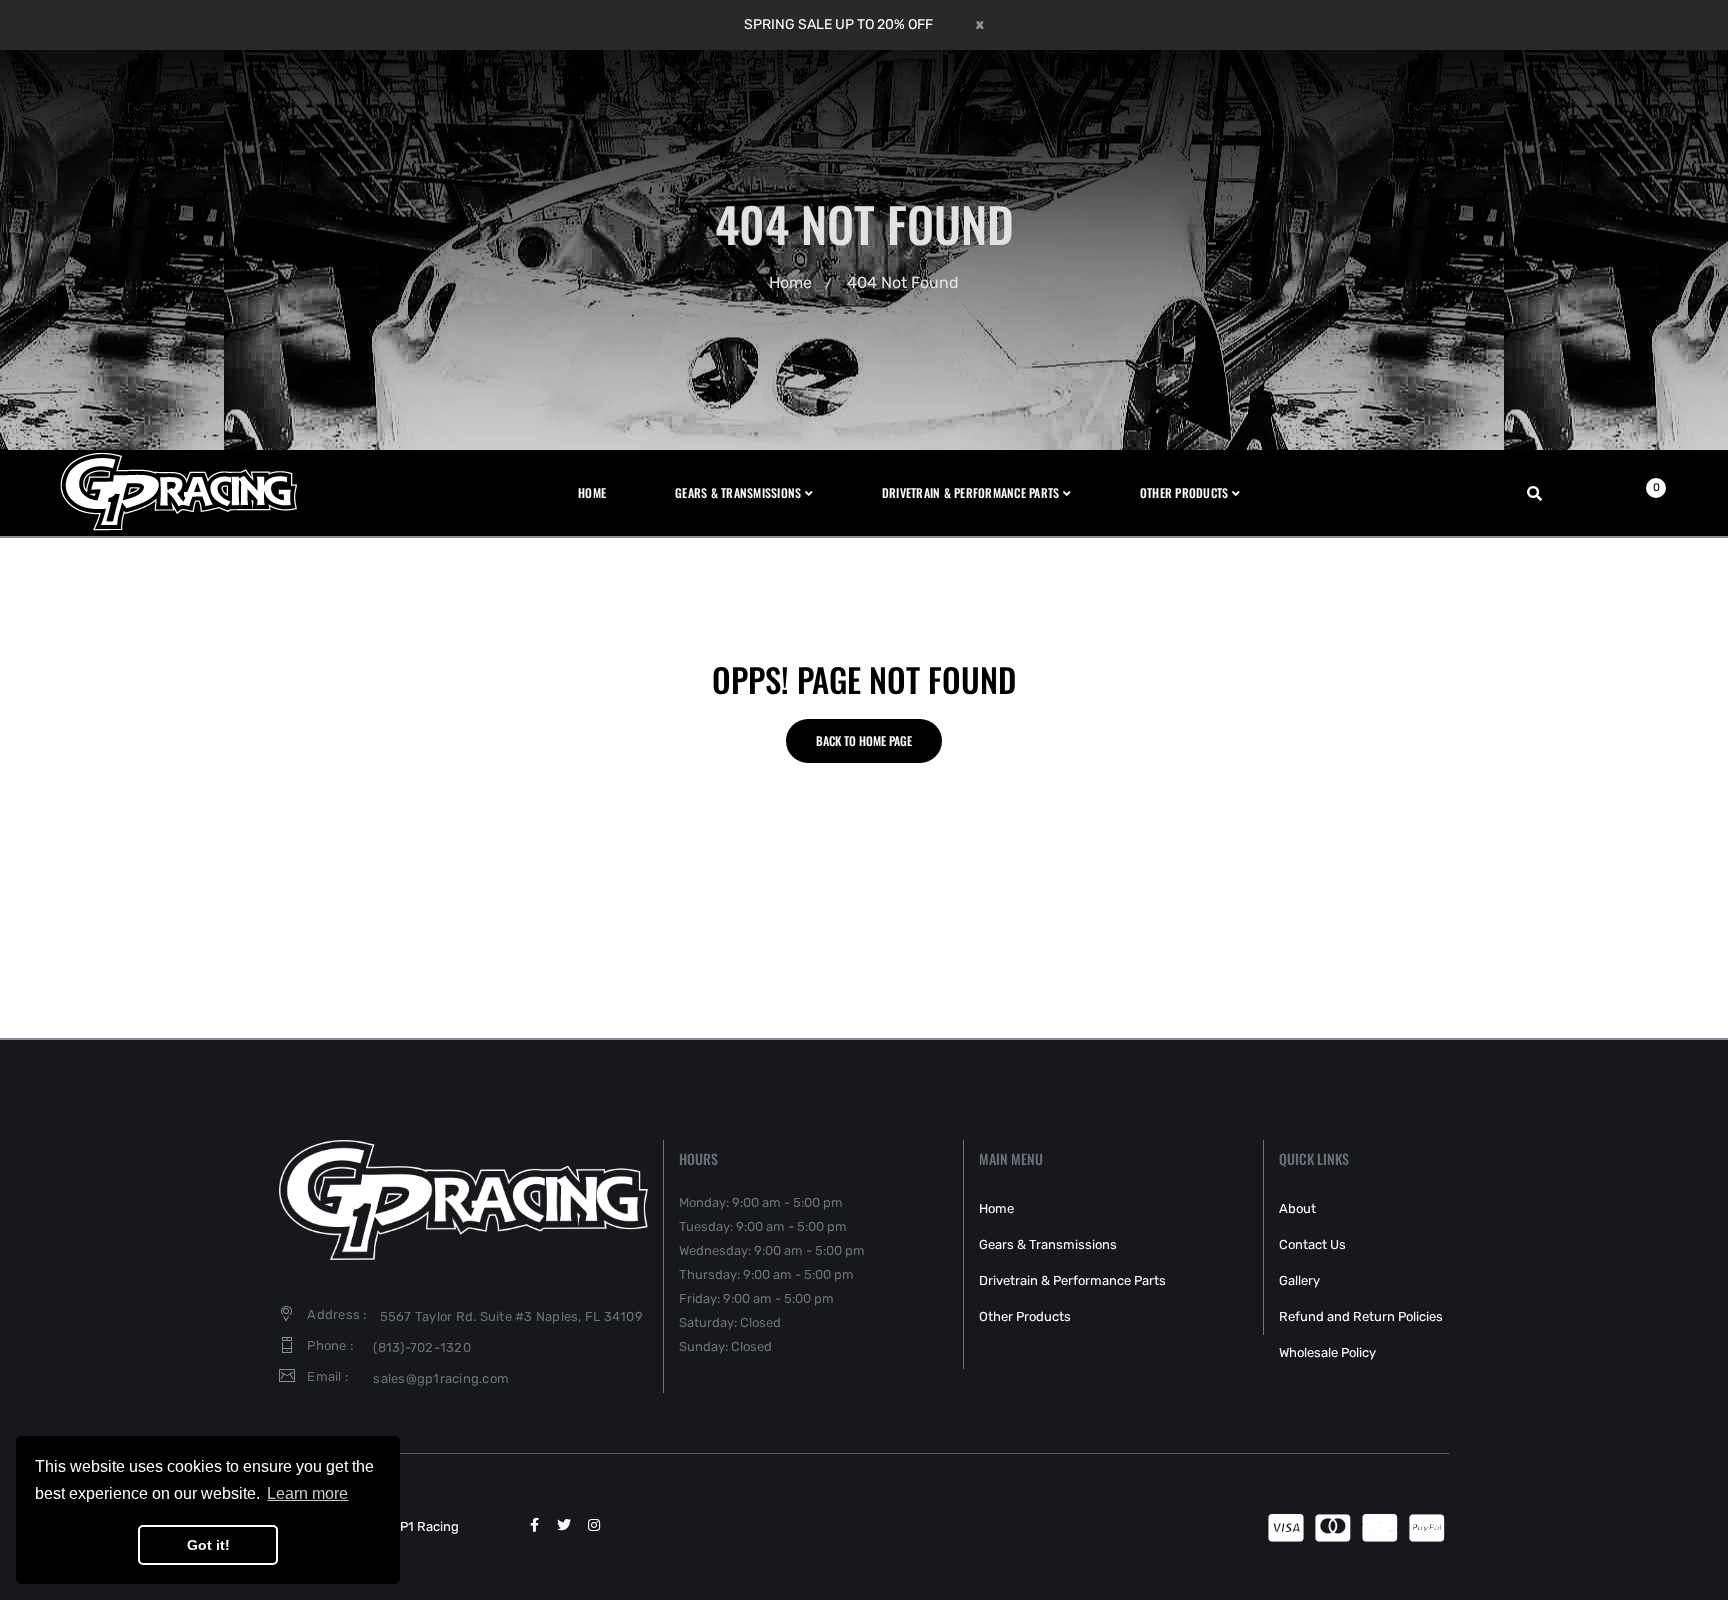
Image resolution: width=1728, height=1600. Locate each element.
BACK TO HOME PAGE (864, 740)
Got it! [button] (208, 1545)
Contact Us (1312, 1244)
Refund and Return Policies (1361, 1316)
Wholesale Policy (1327, 1352)
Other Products (1025, 1316)
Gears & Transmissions (1048, 1244)
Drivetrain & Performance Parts (1072, 1280)
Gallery (1299, 1280)
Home (790, 282)
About (1297, 1208)
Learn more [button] (307, 1493)
